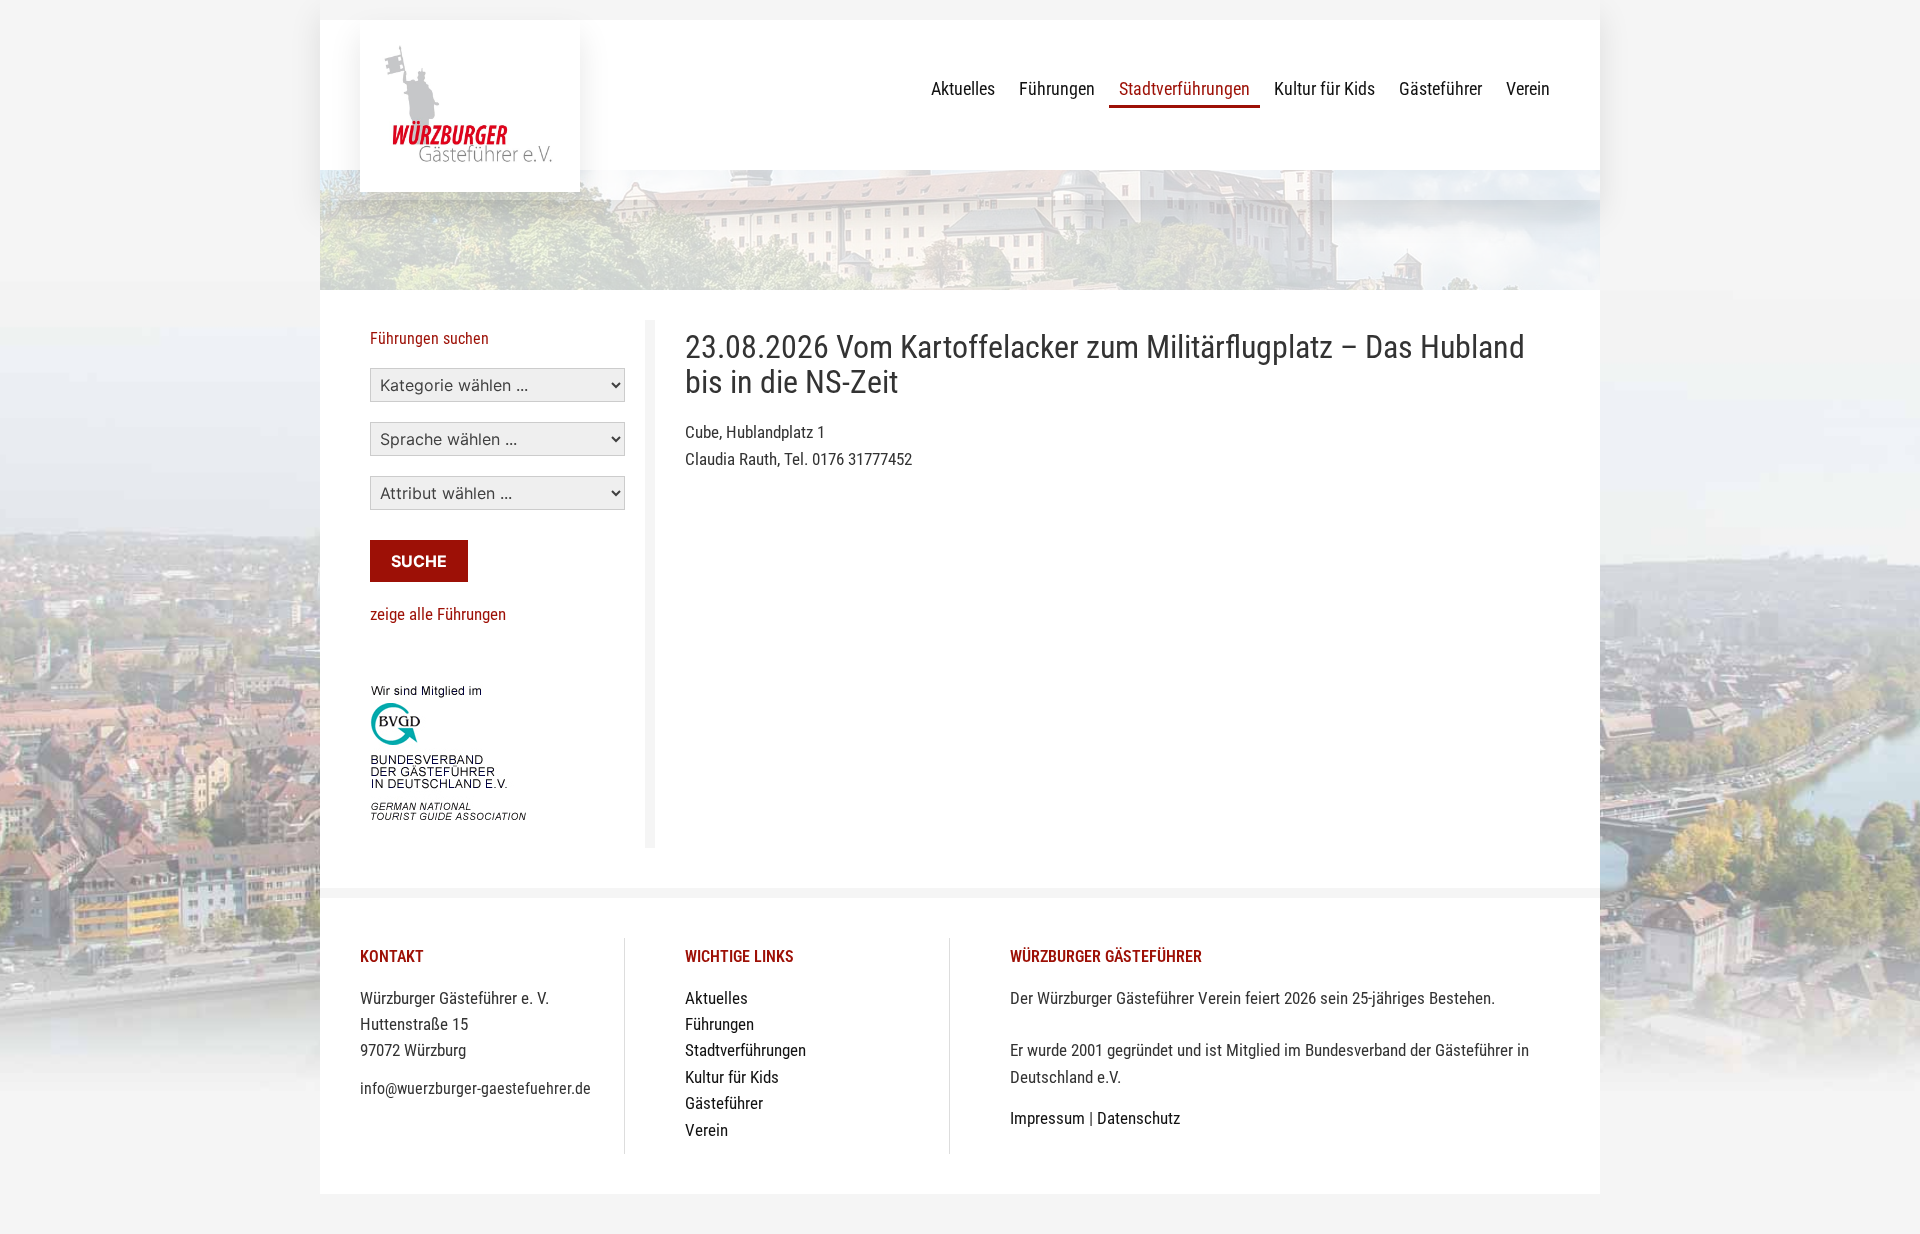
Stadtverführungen (1184, 88)
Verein (1528, 88)
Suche (419, 561)
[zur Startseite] (470, 104)
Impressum (1047, 1118)
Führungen (1057, 88)
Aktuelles (963, 88)
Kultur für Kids (1324, 88)
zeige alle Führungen (438, 614)
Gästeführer (1440, 88)
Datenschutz (1138, 1118)
